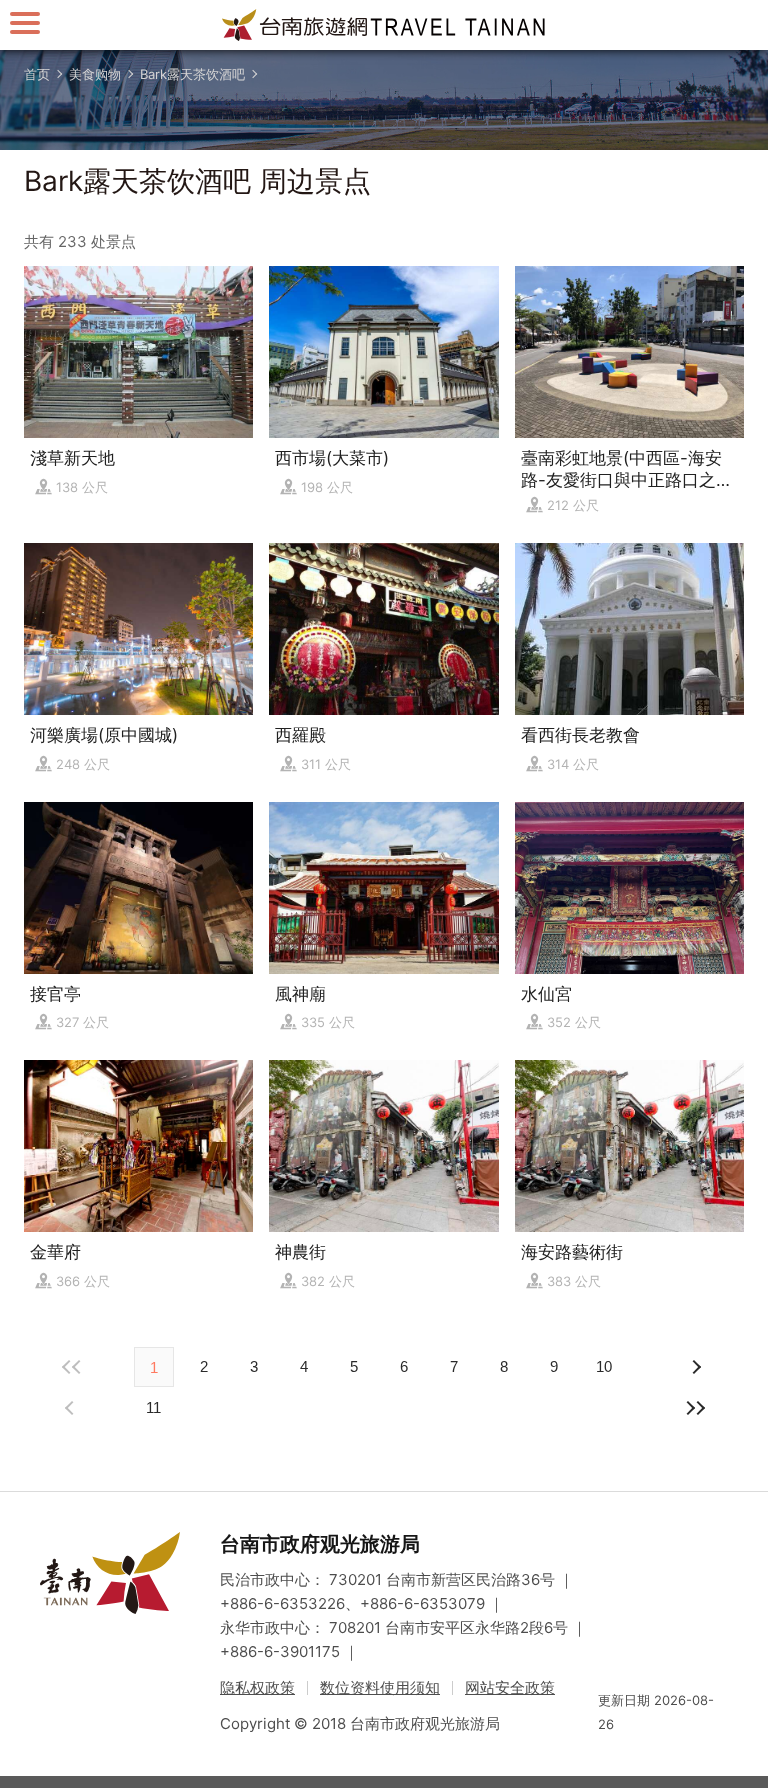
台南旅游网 (384, 25)
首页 (37, 74)
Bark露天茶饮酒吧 (192, 74)
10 (604, 1366)
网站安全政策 (510, 1687)
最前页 (72, 1367)
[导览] (25, 22)
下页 (72, 1408)
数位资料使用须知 (380, 1687)
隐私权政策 (257, 1687)
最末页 (696, 1408)
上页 (696, 1367)
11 (153, 1407)
